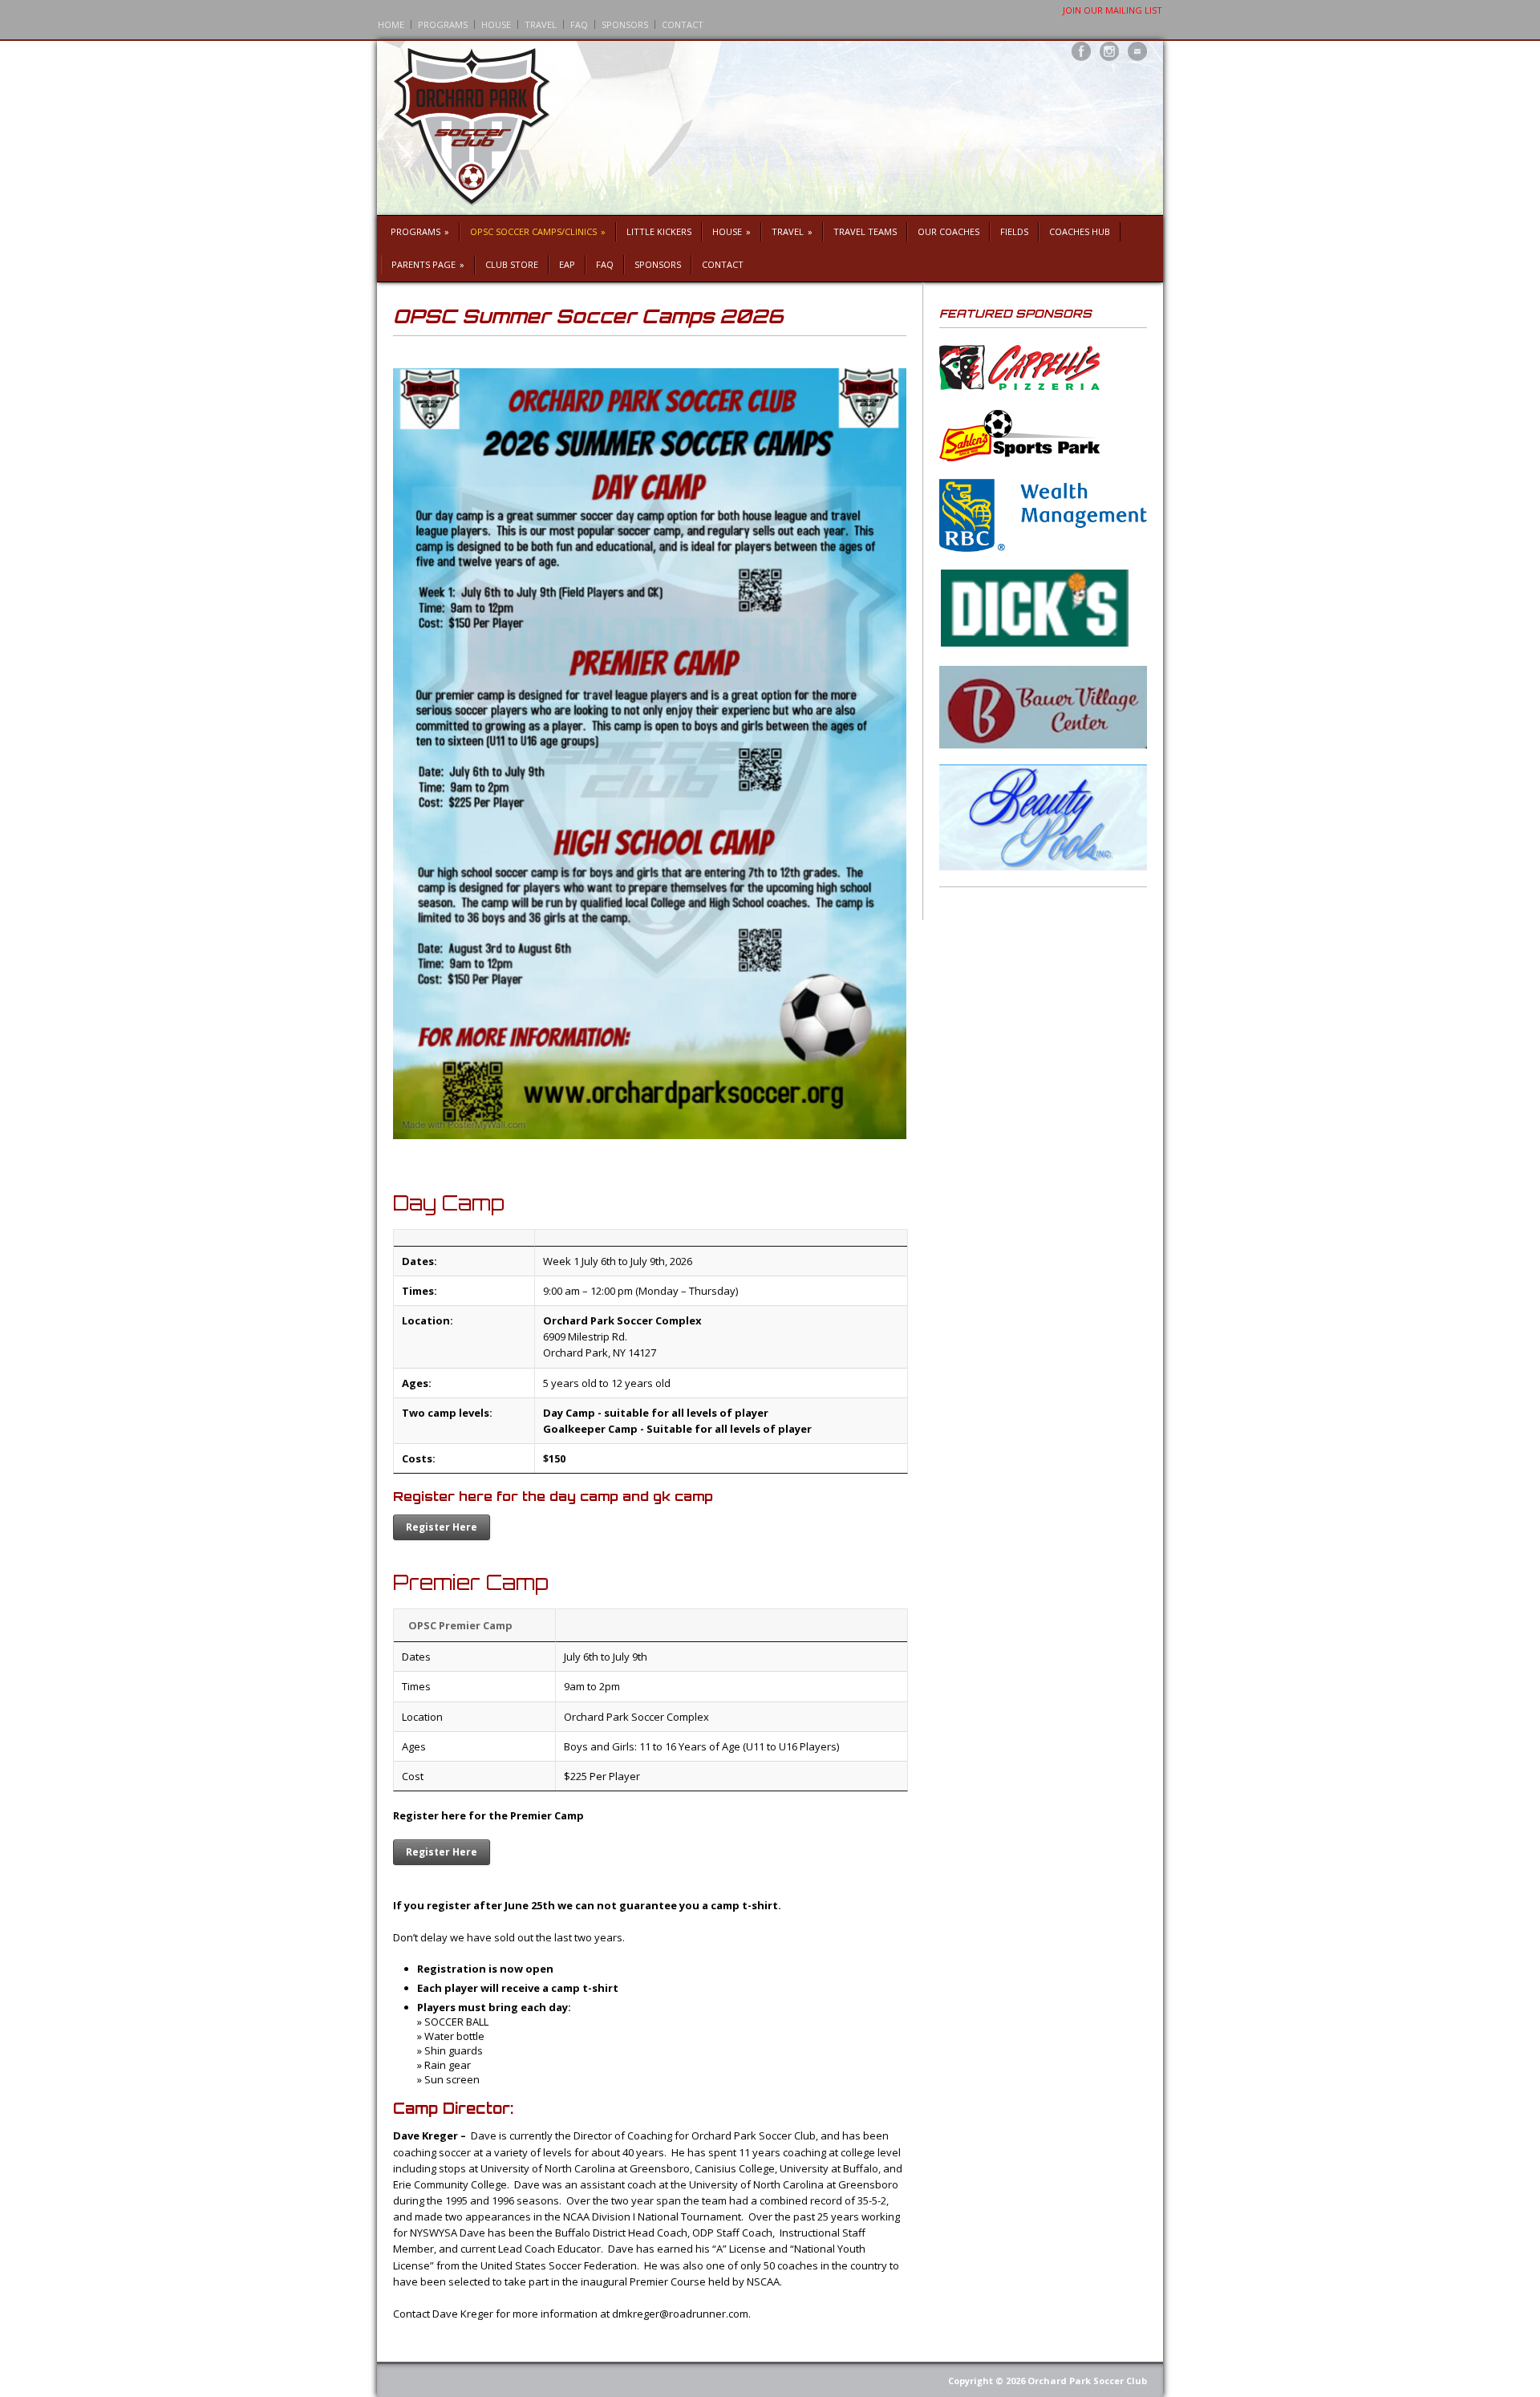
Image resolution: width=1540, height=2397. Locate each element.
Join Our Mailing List (1112, 10)
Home (391, 24)
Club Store (512, 264)
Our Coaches (948, 231)
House (496, 24)
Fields (1014, 231)
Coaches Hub (1080, 231)
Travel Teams (865, 231)
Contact (683, 24)
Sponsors (625, 24)
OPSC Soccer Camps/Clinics (538, 231)
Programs (443, 24)
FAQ (579, 24)
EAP (567, 264)
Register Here (442, 1527)
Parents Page (428, 264)
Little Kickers (659, 231)
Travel (541, 24)
